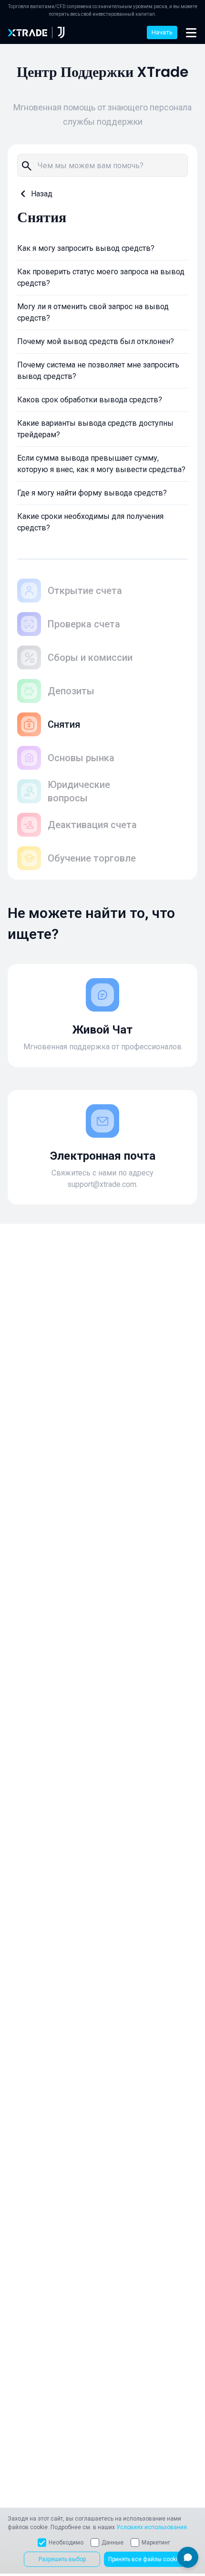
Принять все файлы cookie (144, 2559)
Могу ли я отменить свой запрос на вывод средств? (93, 312)
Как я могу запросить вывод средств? (86, 248)
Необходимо (66, 2543)
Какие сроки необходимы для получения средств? (90, 522)
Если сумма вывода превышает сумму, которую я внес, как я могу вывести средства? (101, 464)
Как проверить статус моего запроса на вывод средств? (101, 277)
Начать (162, 32)
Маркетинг (156, 2543)
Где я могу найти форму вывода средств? (92, 493)
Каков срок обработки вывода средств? (90, 400)
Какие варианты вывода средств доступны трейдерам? (95, 429)
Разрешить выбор (62, 2559)
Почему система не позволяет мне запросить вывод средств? (98, 371)
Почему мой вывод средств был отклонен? (96, 341)
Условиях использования (152, 2527)
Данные (113, 2543)
